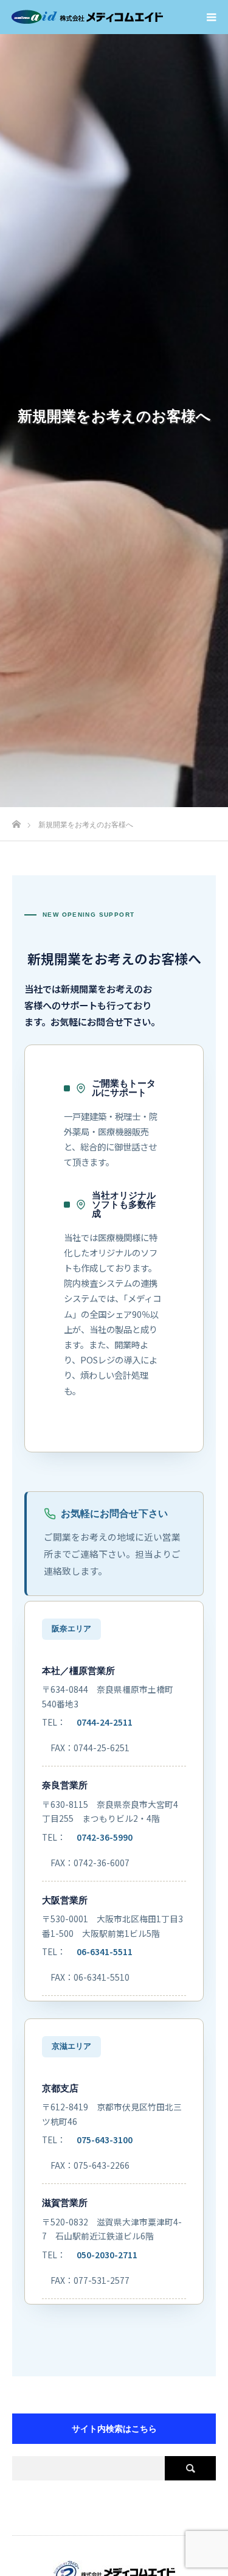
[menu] (211, 17)
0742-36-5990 (105, 1837)
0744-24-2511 (105, 1722)
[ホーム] (16, 821)
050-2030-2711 (107, 2255)
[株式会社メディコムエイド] (88, 17)
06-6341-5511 (105, 1951)
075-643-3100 (105, 2140)
